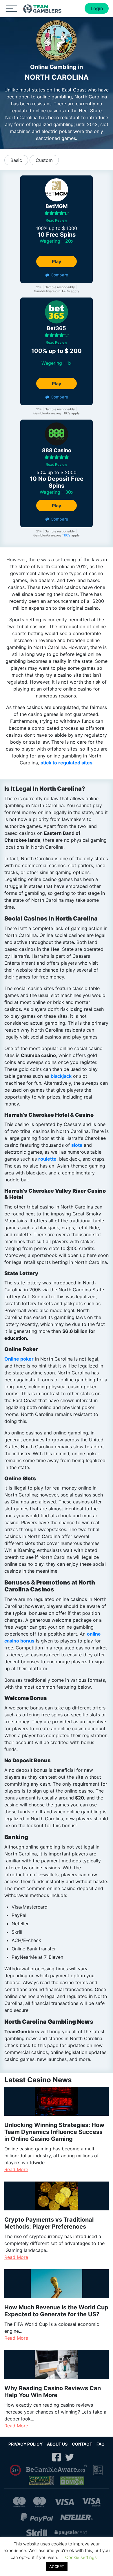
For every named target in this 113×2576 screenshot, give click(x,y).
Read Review (57, 220)
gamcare (98, 2470)
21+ (16, 2470)
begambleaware (57, 2470)
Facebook (57, 2457)
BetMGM (57, 206)
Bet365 (57, 328)
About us (57, 2444)
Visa (64, 2502)
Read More (16, 2169)
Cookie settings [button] (81, 2557)
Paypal (37, 2517)
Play (57, 261)
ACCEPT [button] (57, 2566)
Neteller (76, 2517)
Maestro (40, 2502)
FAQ (101, 2444)
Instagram (43, 2457)
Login (97, 8)
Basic (16, 160)
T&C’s (66, 535)
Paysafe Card (71, 2533)
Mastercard (19, 2502)
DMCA (72, 2481)
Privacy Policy (25, 2444)
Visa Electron (91, 2502)
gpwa (42, 2481)
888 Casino (57, 450)
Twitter (70, 2457)
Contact (82, 2444)
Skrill (37, 2533)
